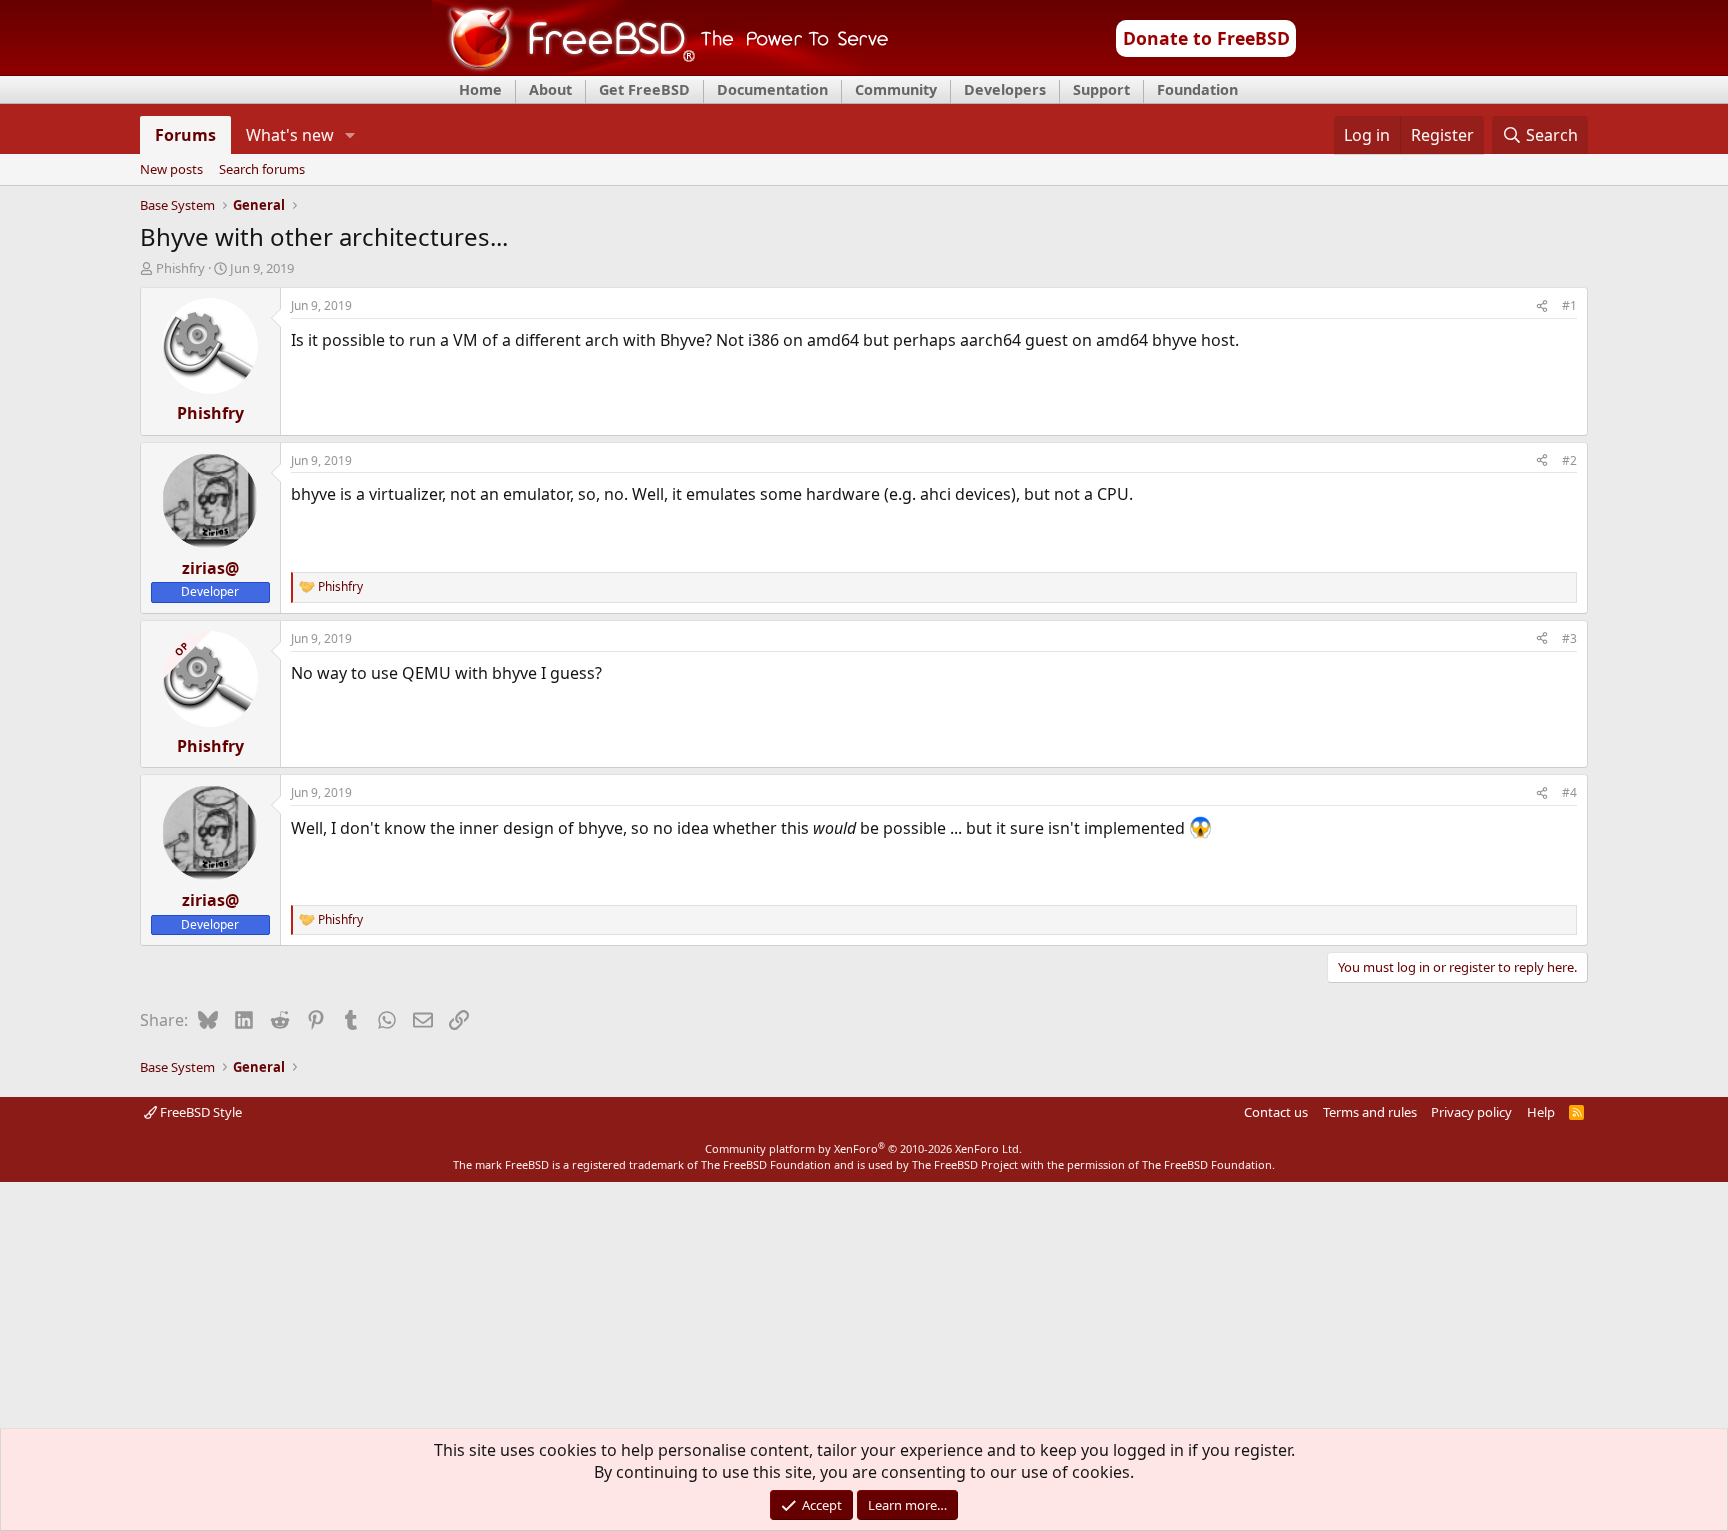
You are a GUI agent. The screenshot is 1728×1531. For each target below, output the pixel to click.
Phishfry (180, 268)
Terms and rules (1370, 1112)
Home (480, 89)
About (550, 89)
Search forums (262, 170)
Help (1541, 1112)
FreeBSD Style (199, 1112)
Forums (185, 135)
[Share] (1542, 306)
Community (896, 89)
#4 (1569, 792)
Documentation (772, 89)
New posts (171, 170)
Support (1101, 89)
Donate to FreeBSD (1206, 38)
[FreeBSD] (660, 69)
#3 (1569, 638)
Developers (1005, 89)
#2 (1569, 460)
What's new (290, 135)
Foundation (1197, 89)
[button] (349, 135)
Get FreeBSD (644, 89)
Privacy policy (1471, 1112)
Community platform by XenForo (863, 1148)
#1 (1569, 305)
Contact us (1276, 1112)
